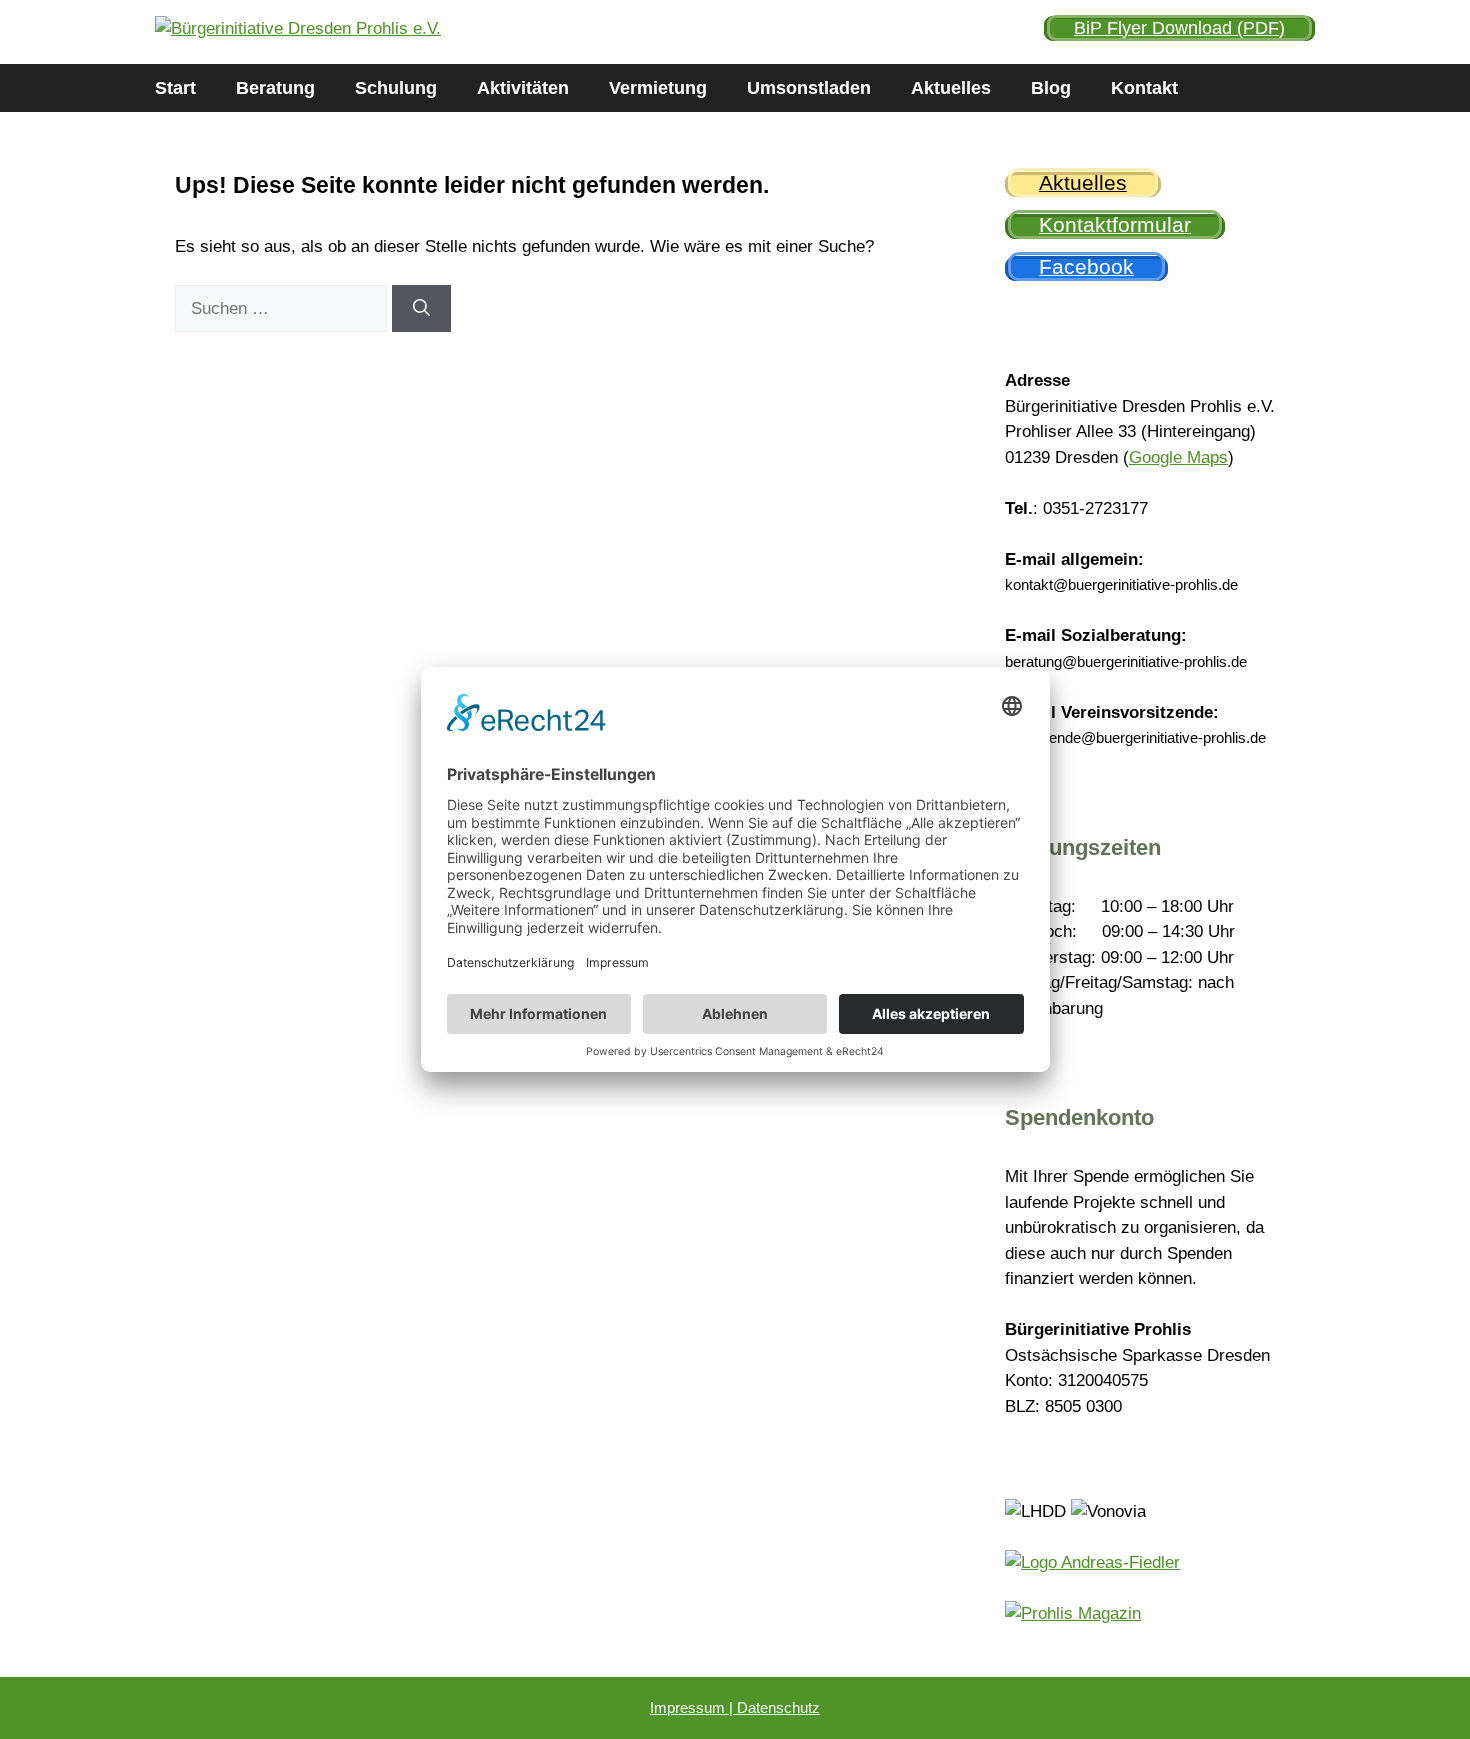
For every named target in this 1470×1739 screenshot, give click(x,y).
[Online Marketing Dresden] (1092, 1562)
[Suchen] (421, 309)
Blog (1051, 88)
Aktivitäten (523, 88)
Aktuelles (951, 88)
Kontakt (1144, 88)
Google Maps (1178, 457)
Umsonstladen (809, 88)
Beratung (275, 88)
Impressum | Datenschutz (735, 1707)
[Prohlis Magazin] (1073, 1613)
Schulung (396, 88)
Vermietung (658, 88)
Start (175, 88)
